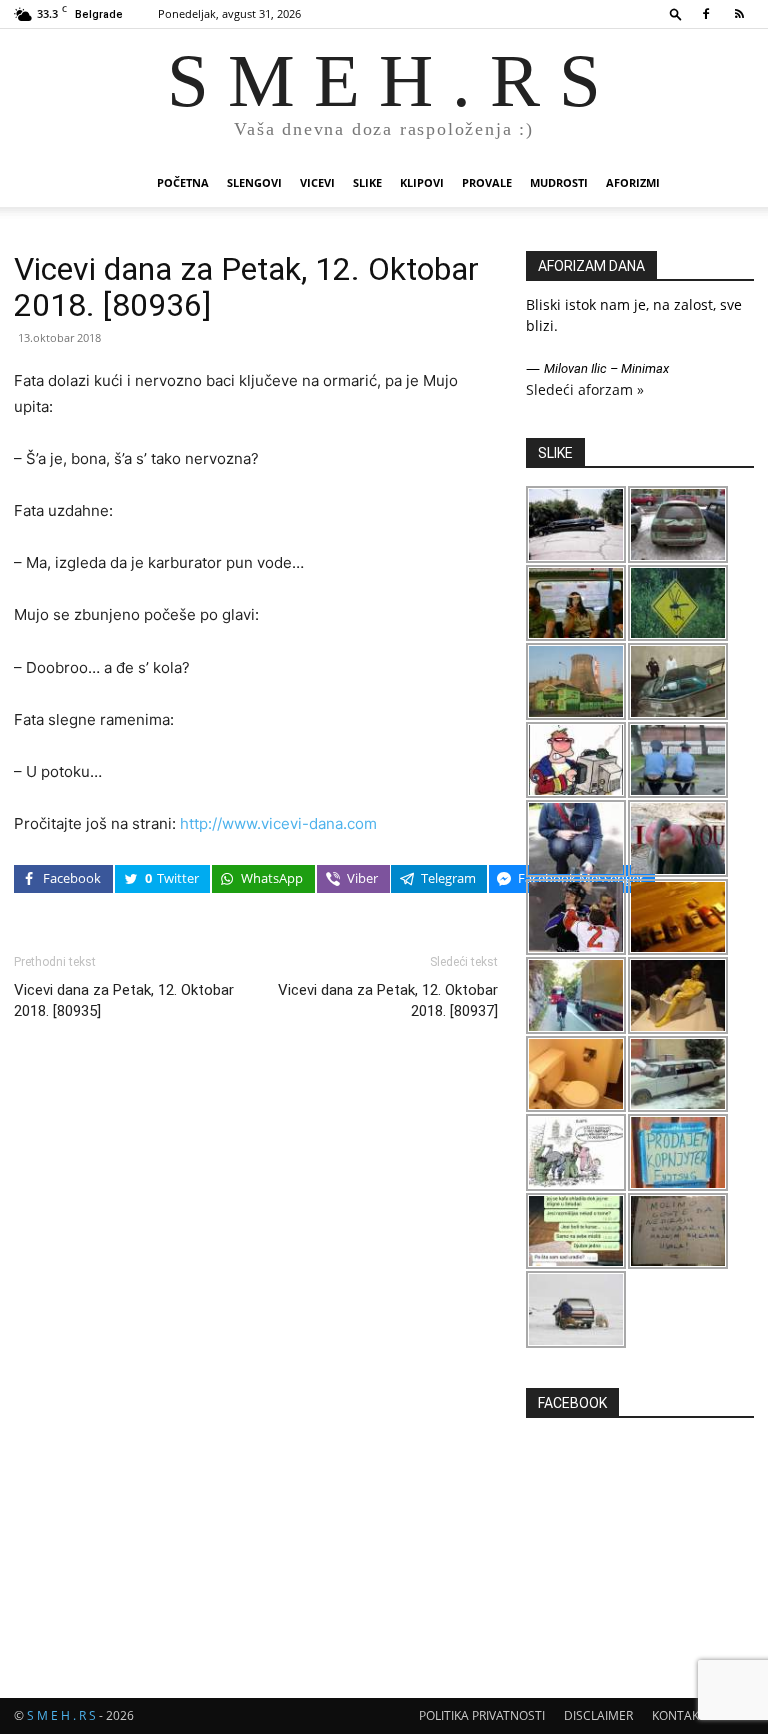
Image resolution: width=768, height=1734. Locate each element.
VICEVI (317, 182)
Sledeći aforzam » (585, 389)
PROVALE (487, 182)
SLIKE (367, 182)
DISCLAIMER (598, 1715)
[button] (676, 13)
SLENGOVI (254, 182)
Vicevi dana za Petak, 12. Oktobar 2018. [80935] (124, 1000)
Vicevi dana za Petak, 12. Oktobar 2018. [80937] (388, 1000)
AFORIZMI (633, 182)
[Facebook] (706, 14)
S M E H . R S (61, 1715)
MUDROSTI (559, 182)
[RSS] (739, 14)
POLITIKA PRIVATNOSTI (482, 1715)
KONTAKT (679, 1715)
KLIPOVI (422, 182)
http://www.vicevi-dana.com (278, 823)
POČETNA (183, 182)
